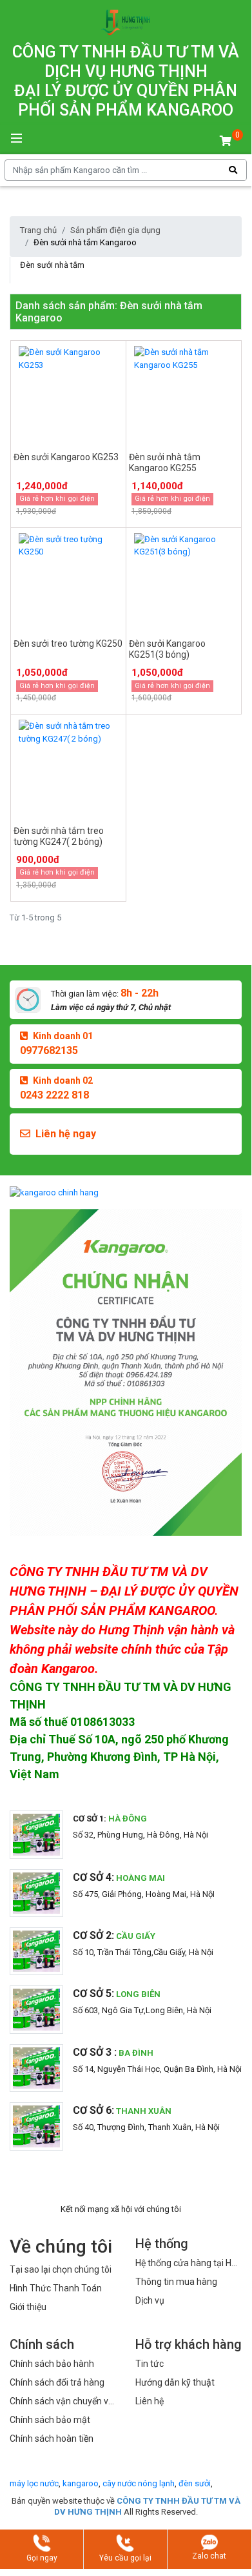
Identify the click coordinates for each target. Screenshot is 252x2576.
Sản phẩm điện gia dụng (115, 230)
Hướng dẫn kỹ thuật (175, 2382)
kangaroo (81, 2483)
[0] (226, 141)
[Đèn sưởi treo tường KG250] (68, 581)
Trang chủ (38, 230)
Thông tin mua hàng (176, 2282)
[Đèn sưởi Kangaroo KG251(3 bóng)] (184, 581)
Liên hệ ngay (66, 1134)
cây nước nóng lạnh (139, 2483)
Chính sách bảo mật (50, 2420)
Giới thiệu (28, 2307)
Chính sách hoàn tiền (52, 2439)
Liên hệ (150, 2401)
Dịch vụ (150, 2300)
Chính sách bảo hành (52, 2364)
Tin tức (150, 2364)
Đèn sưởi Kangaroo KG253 (66, 457)
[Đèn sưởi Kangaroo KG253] (68, 394)
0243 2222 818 (54, 1095)
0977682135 (49, 1050)
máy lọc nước (34, 2483)
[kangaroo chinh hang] (126, 1192)
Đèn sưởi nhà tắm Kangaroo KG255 (165, 462)
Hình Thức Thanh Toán (56, 2288)
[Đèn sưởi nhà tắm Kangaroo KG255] (184, 394)
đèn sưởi (195, 2483)
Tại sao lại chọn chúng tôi (61, 2269)
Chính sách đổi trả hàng (57, 2382)
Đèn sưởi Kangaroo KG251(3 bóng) (167, 649)
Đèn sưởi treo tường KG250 (68, 644)
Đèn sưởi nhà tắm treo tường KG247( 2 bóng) (59, 836)
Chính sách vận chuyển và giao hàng (62, 2402)
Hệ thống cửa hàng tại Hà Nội (186, 2264)
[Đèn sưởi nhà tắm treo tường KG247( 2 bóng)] (68, 767)
